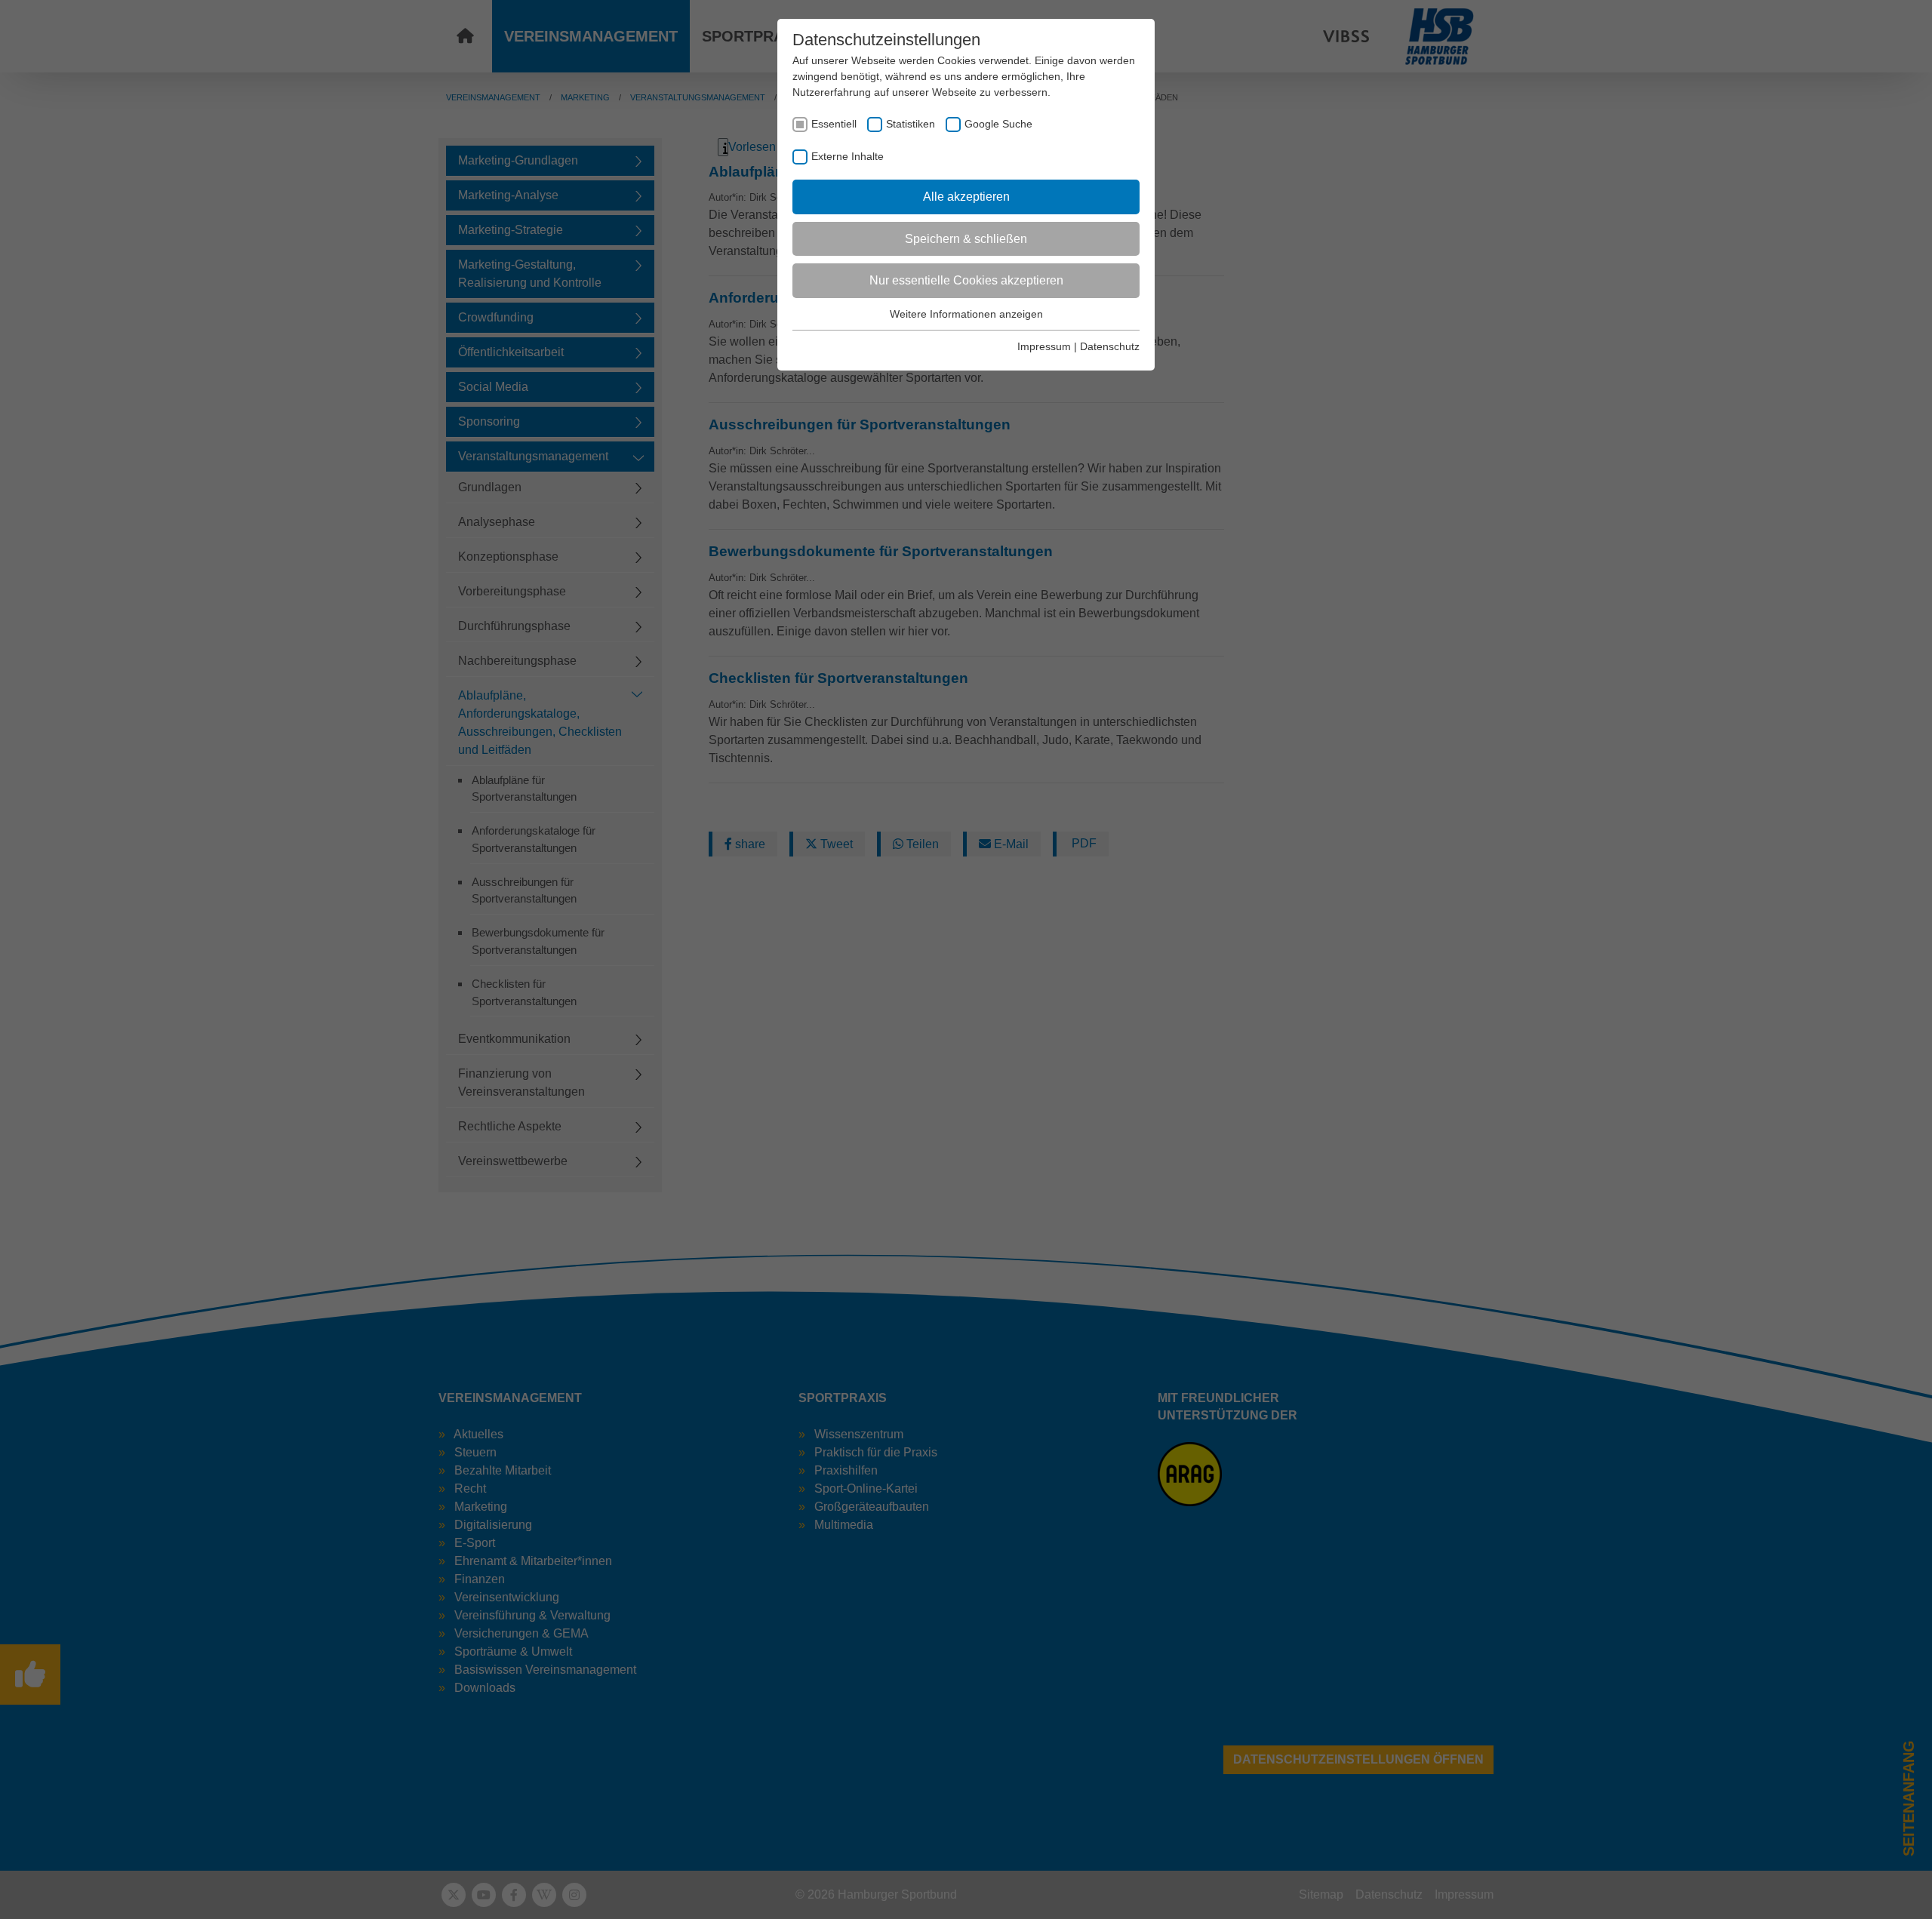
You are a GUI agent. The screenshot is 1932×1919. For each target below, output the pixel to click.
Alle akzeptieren (966, 197)
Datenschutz (1110, 346)
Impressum (1044, 346)
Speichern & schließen (966, 239)
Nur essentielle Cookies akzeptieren (966, 280)
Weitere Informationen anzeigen (966, 314)
